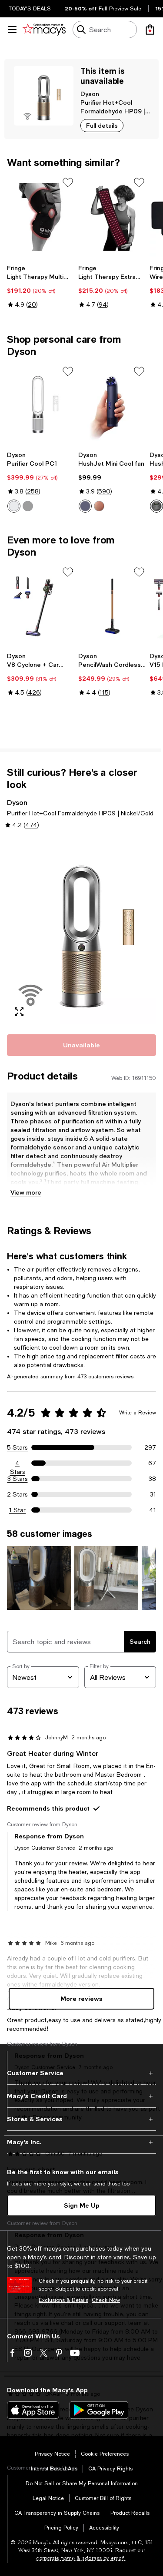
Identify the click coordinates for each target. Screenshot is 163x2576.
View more (26, 1192)
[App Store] (33, 2410)
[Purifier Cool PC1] (41, 406)
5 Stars (17, 1447)
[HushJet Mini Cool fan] (112, 406)
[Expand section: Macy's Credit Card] (81, 2096)
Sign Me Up (82, 2205)
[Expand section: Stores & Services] (81, 2119)
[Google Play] (99, 2410)
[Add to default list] (68, 182)
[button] (81, 931)
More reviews (81, 1998)
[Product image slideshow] (81, 931)
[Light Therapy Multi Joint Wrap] (41, 217)
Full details (102, 125)
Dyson (90, 94)
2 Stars (17, 1494)
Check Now (106, 2300)
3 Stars (18, 1479)
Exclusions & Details (63, 2300)
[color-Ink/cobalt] (85, 506)
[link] (41, 286)
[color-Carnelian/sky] (99, 506)
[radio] (14, 506)
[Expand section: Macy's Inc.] (81, 2142)
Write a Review (138, 1413)
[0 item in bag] (150, 30)
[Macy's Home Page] (44, 30)
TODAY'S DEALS (30, 9)
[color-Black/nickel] (28, 506)
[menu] (12, 30)
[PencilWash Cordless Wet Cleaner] (112, 607)
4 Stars (18, 1463)
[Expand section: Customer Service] (81, 2073)
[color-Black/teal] (156, 506)
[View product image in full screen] (19, 1012)
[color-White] (14, 506)
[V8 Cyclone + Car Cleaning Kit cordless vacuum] (41, 607)
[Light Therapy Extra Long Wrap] (112, 217)
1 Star (17, 1510)
